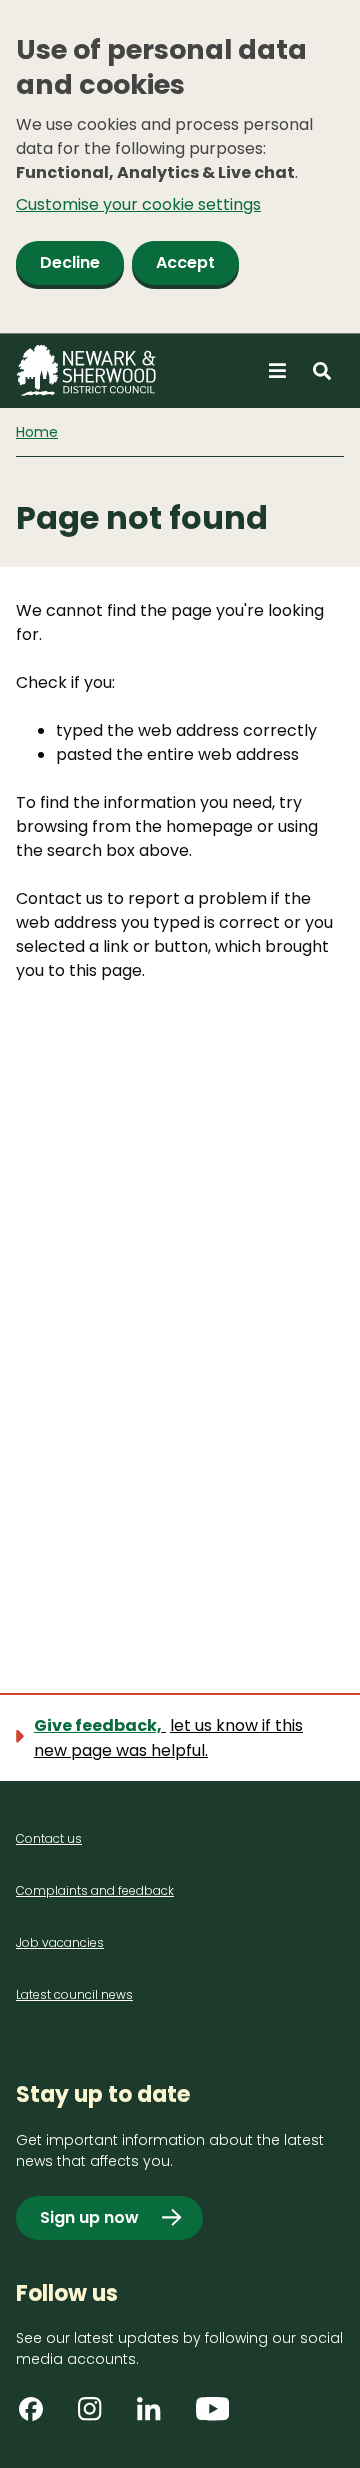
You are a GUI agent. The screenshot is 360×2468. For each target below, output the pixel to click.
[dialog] (180, 167)
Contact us (49, 1838)
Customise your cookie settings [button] (138, 204)
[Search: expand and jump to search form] (322, 371)
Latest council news (74, 1994)
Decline (70, 262)
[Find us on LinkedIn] (156, 2416)
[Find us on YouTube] (215, 2416)
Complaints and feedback (95, 1890)
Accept (185, 262)
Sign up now (89, 2217)
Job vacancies (60, 1942)
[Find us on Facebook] (38, 2416)
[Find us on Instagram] (97, 2416)
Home (37, 432)
